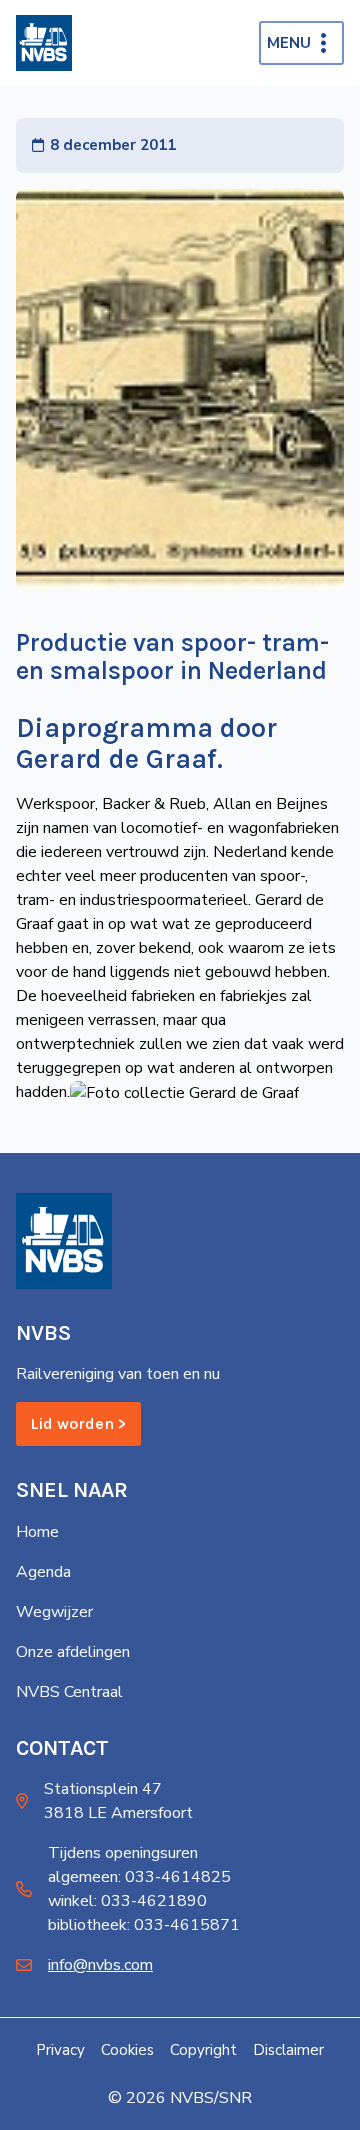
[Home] (44, 43)
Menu (289, 43)
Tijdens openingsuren (123, 1853)
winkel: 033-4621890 (127, 1901)
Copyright (203, 2050)
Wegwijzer (54, 1612)
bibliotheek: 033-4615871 (144, 1925)
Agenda (43, 1572)
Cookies (127, 2050)
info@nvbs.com (100, 1965)
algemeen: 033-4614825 (139, 1877)
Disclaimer (288, 2050)
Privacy (60, 2050)
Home (37, 1532)
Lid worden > (78, 1423)
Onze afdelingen (73, 1652)
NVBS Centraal (69, 1692)
